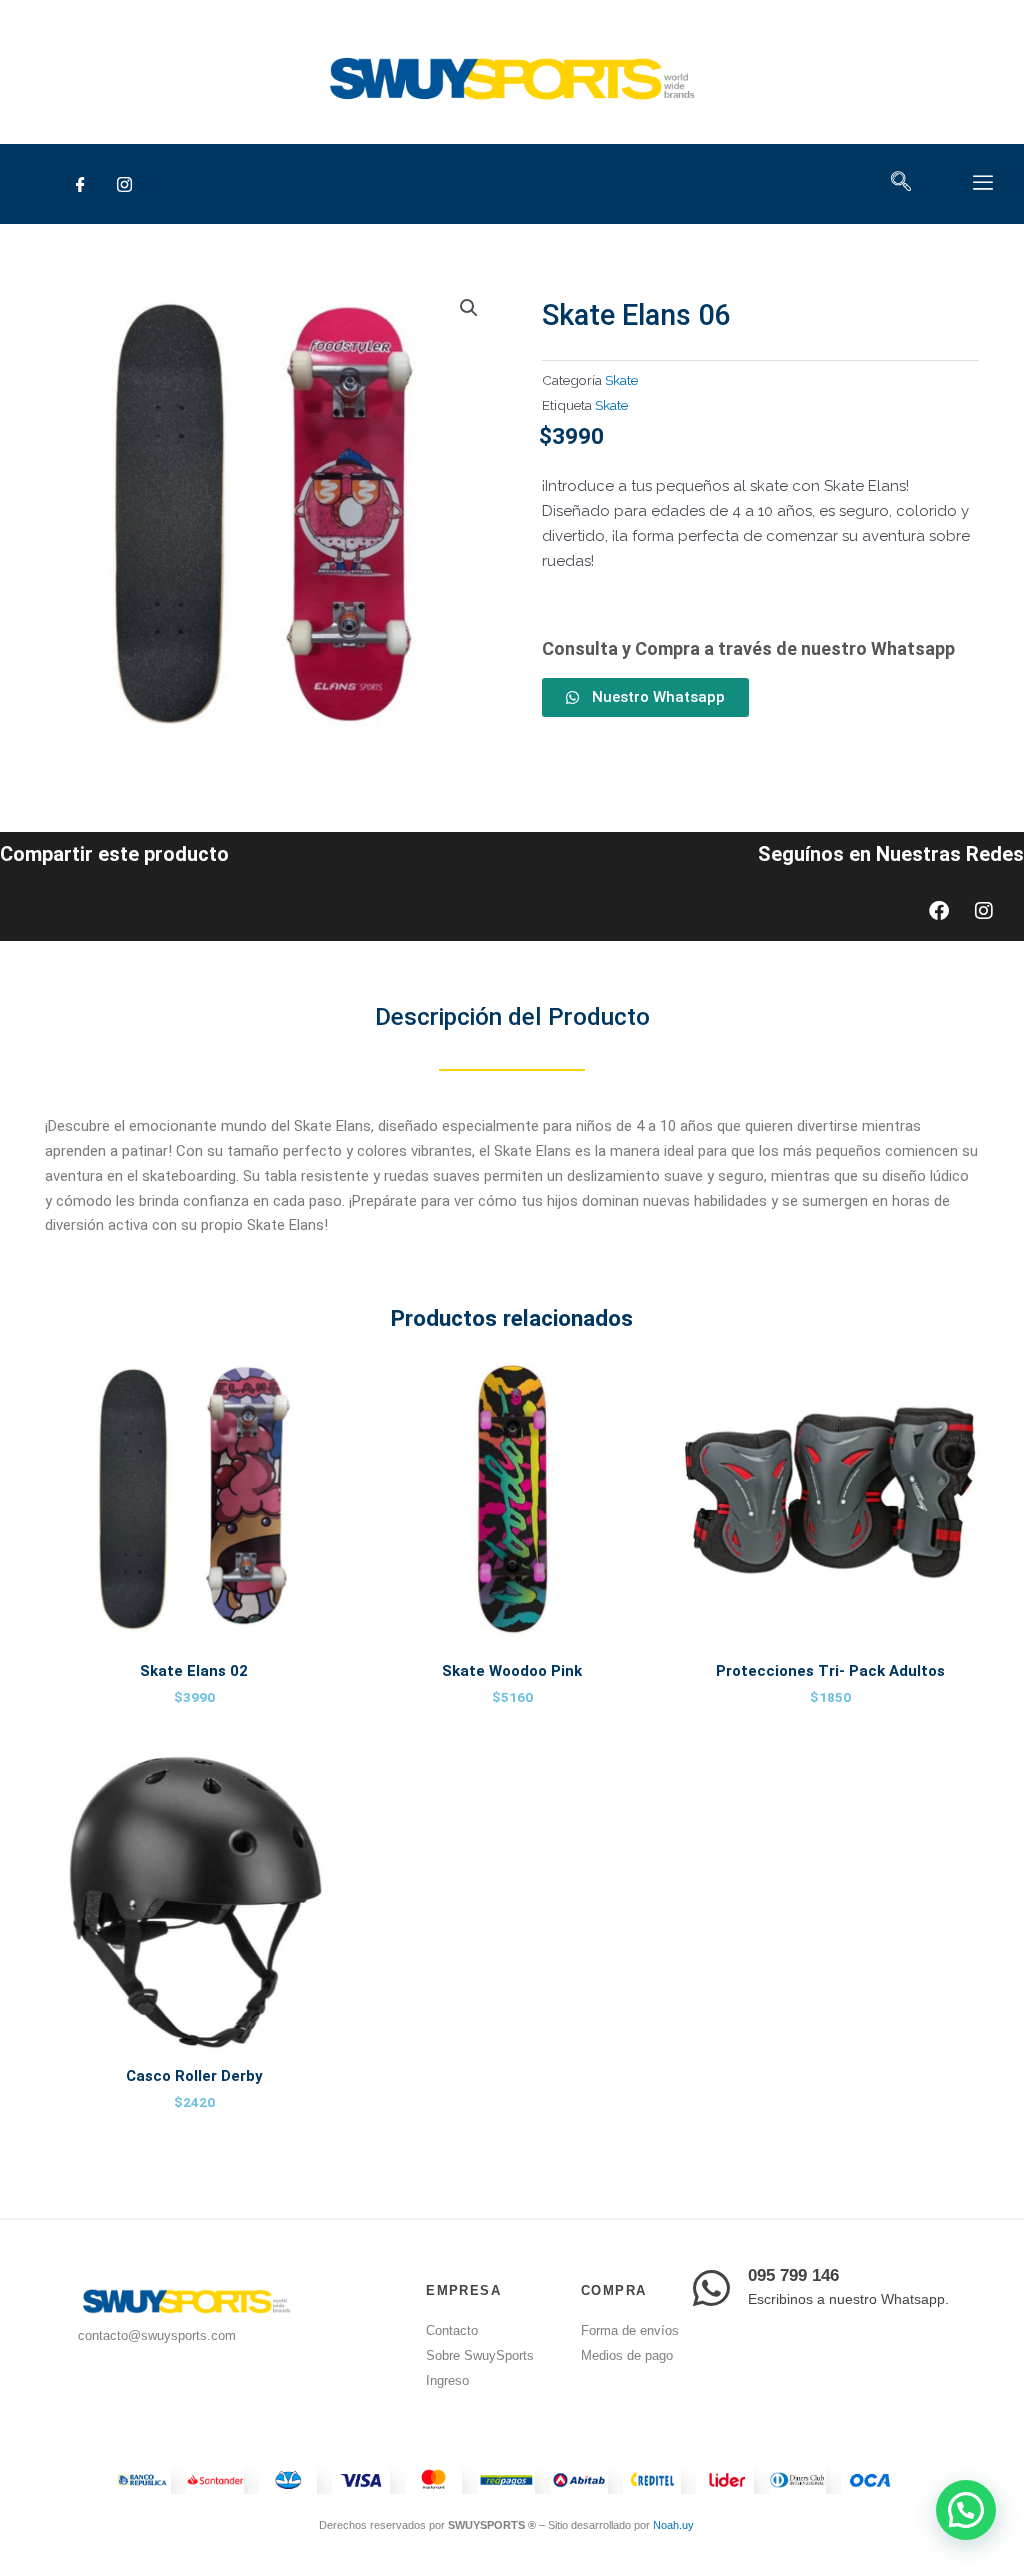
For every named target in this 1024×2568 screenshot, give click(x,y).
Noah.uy (673, 2525)
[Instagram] (124, 184)
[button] (469, 308)
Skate (621, 380)
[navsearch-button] (901, 183)
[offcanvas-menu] (983, 183)
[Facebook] (80, 184)
